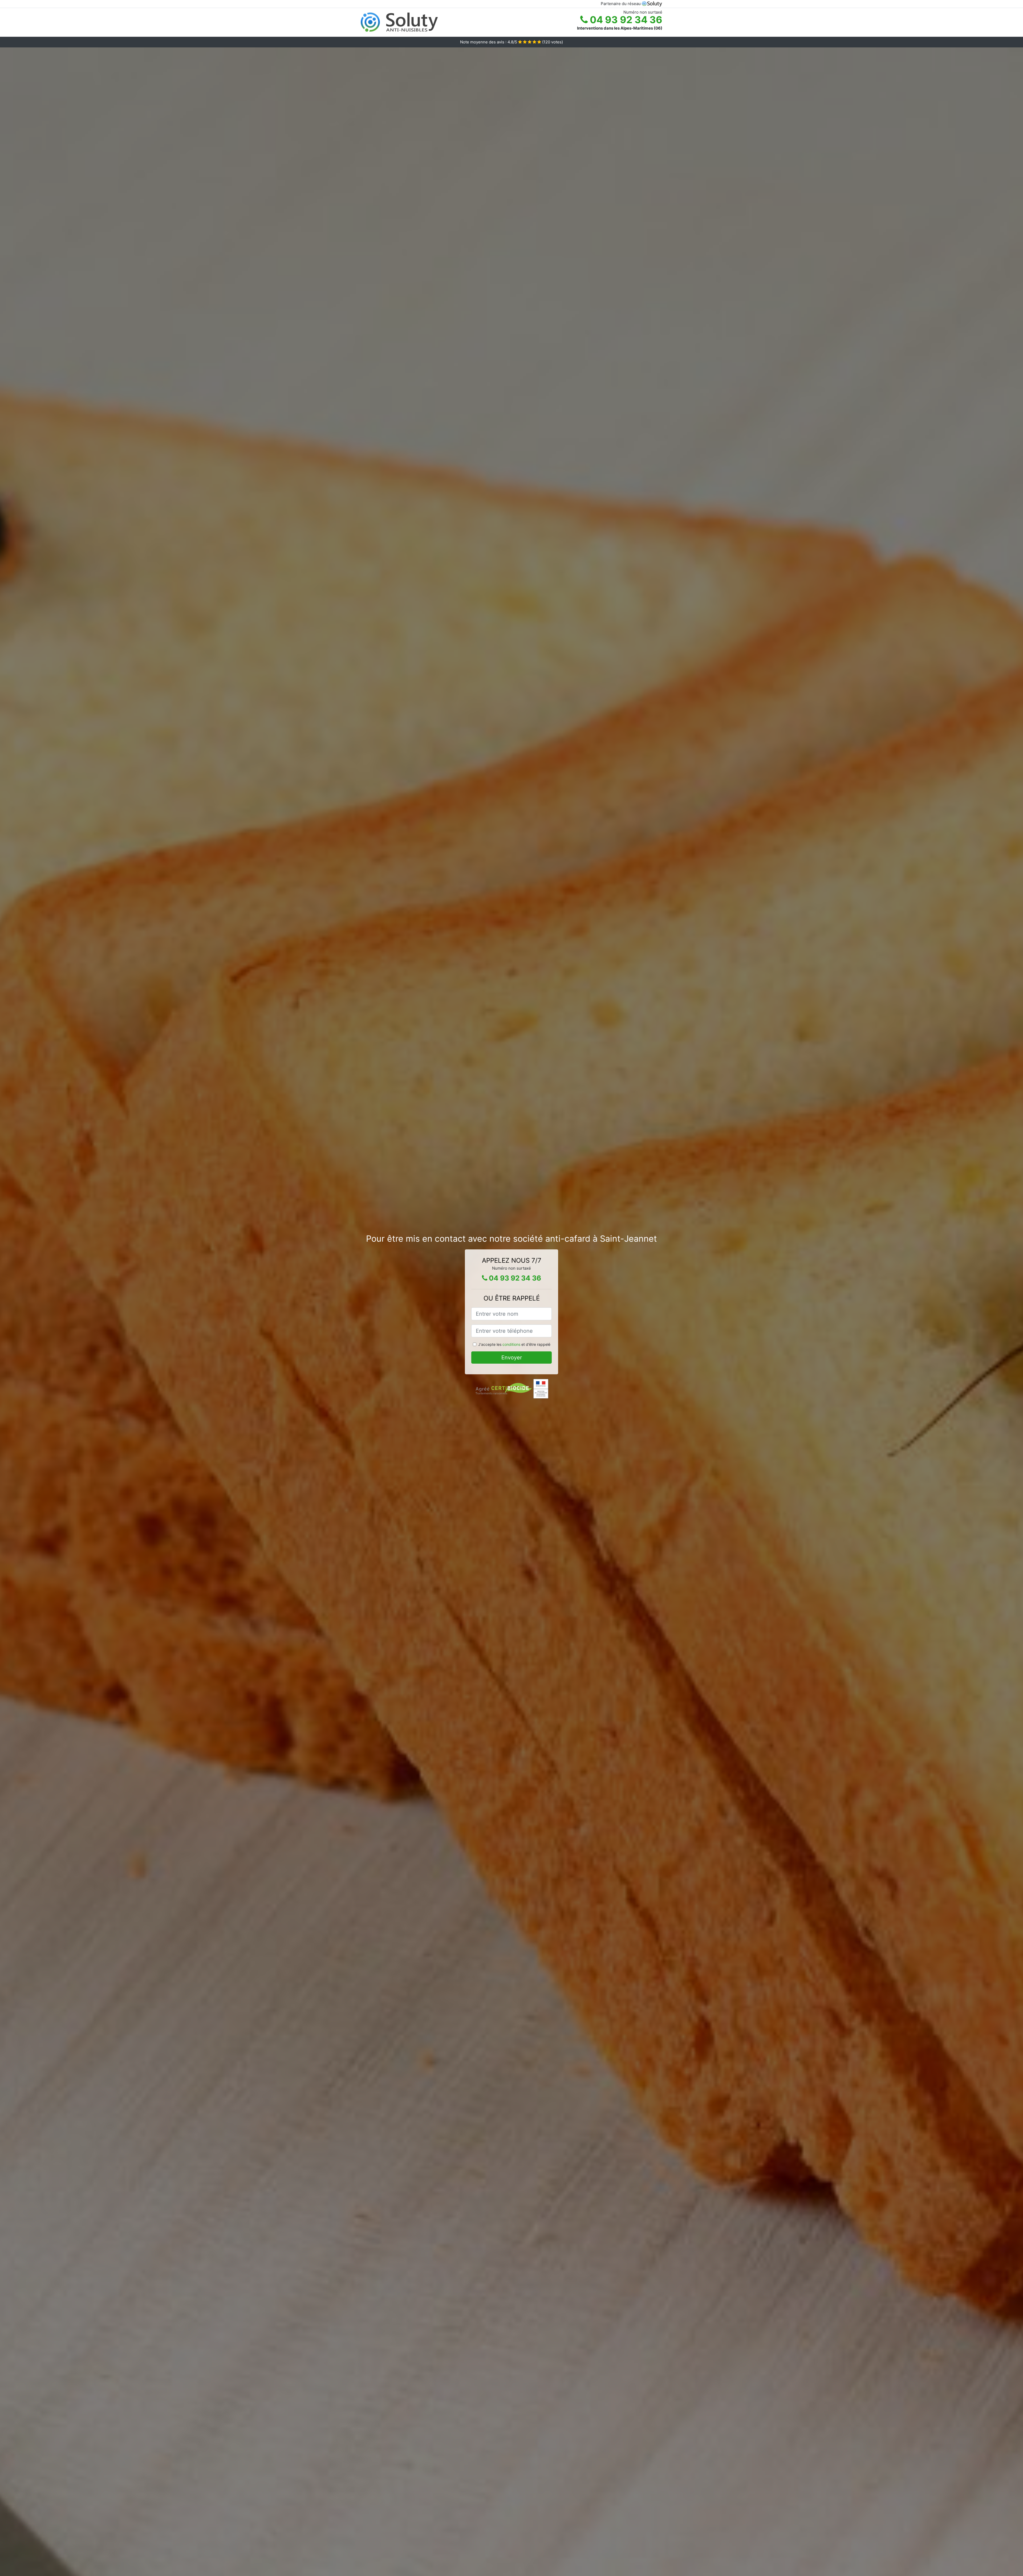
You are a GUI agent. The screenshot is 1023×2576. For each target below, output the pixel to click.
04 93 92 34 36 (625, 20)
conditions (511, 1344)
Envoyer (512, 1358)
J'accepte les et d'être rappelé (514, 1344)
